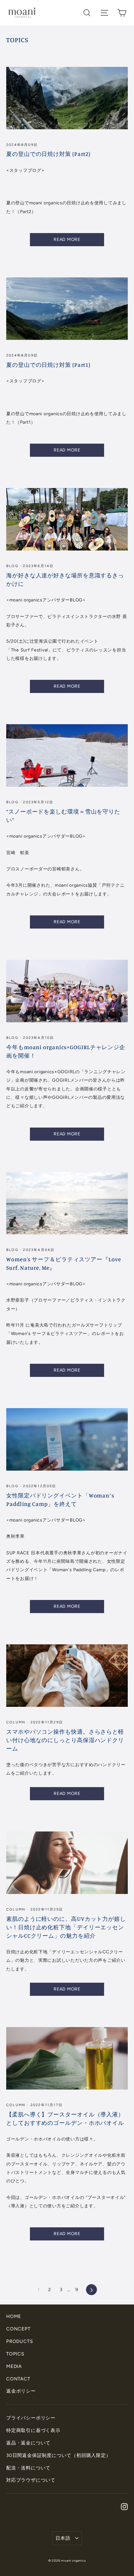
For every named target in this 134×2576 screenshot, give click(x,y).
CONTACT (18, 2379)
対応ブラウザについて (31, 2480)
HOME (14, 2316)
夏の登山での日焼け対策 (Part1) (48, 365)
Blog (13, 566)
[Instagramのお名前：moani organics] (124, 2506)
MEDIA (14, 2366)
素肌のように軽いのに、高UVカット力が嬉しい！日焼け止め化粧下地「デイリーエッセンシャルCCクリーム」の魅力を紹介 (66, 1927)
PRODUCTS (19, 2341)
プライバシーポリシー (31, 2418)
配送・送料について (28, 2468)
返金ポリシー (21, 2391)
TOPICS (15, 2354)
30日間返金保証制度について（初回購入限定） (59, 2455)
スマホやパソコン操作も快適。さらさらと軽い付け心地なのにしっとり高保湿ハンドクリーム (65, 1740)
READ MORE (67, 239)
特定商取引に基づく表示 (33, 2430)
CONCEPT (18, 2329)
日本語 (63, 2538)
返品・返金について (28, 2443)
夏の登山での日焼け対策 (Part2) (48, 154)
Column (17, 1722)
